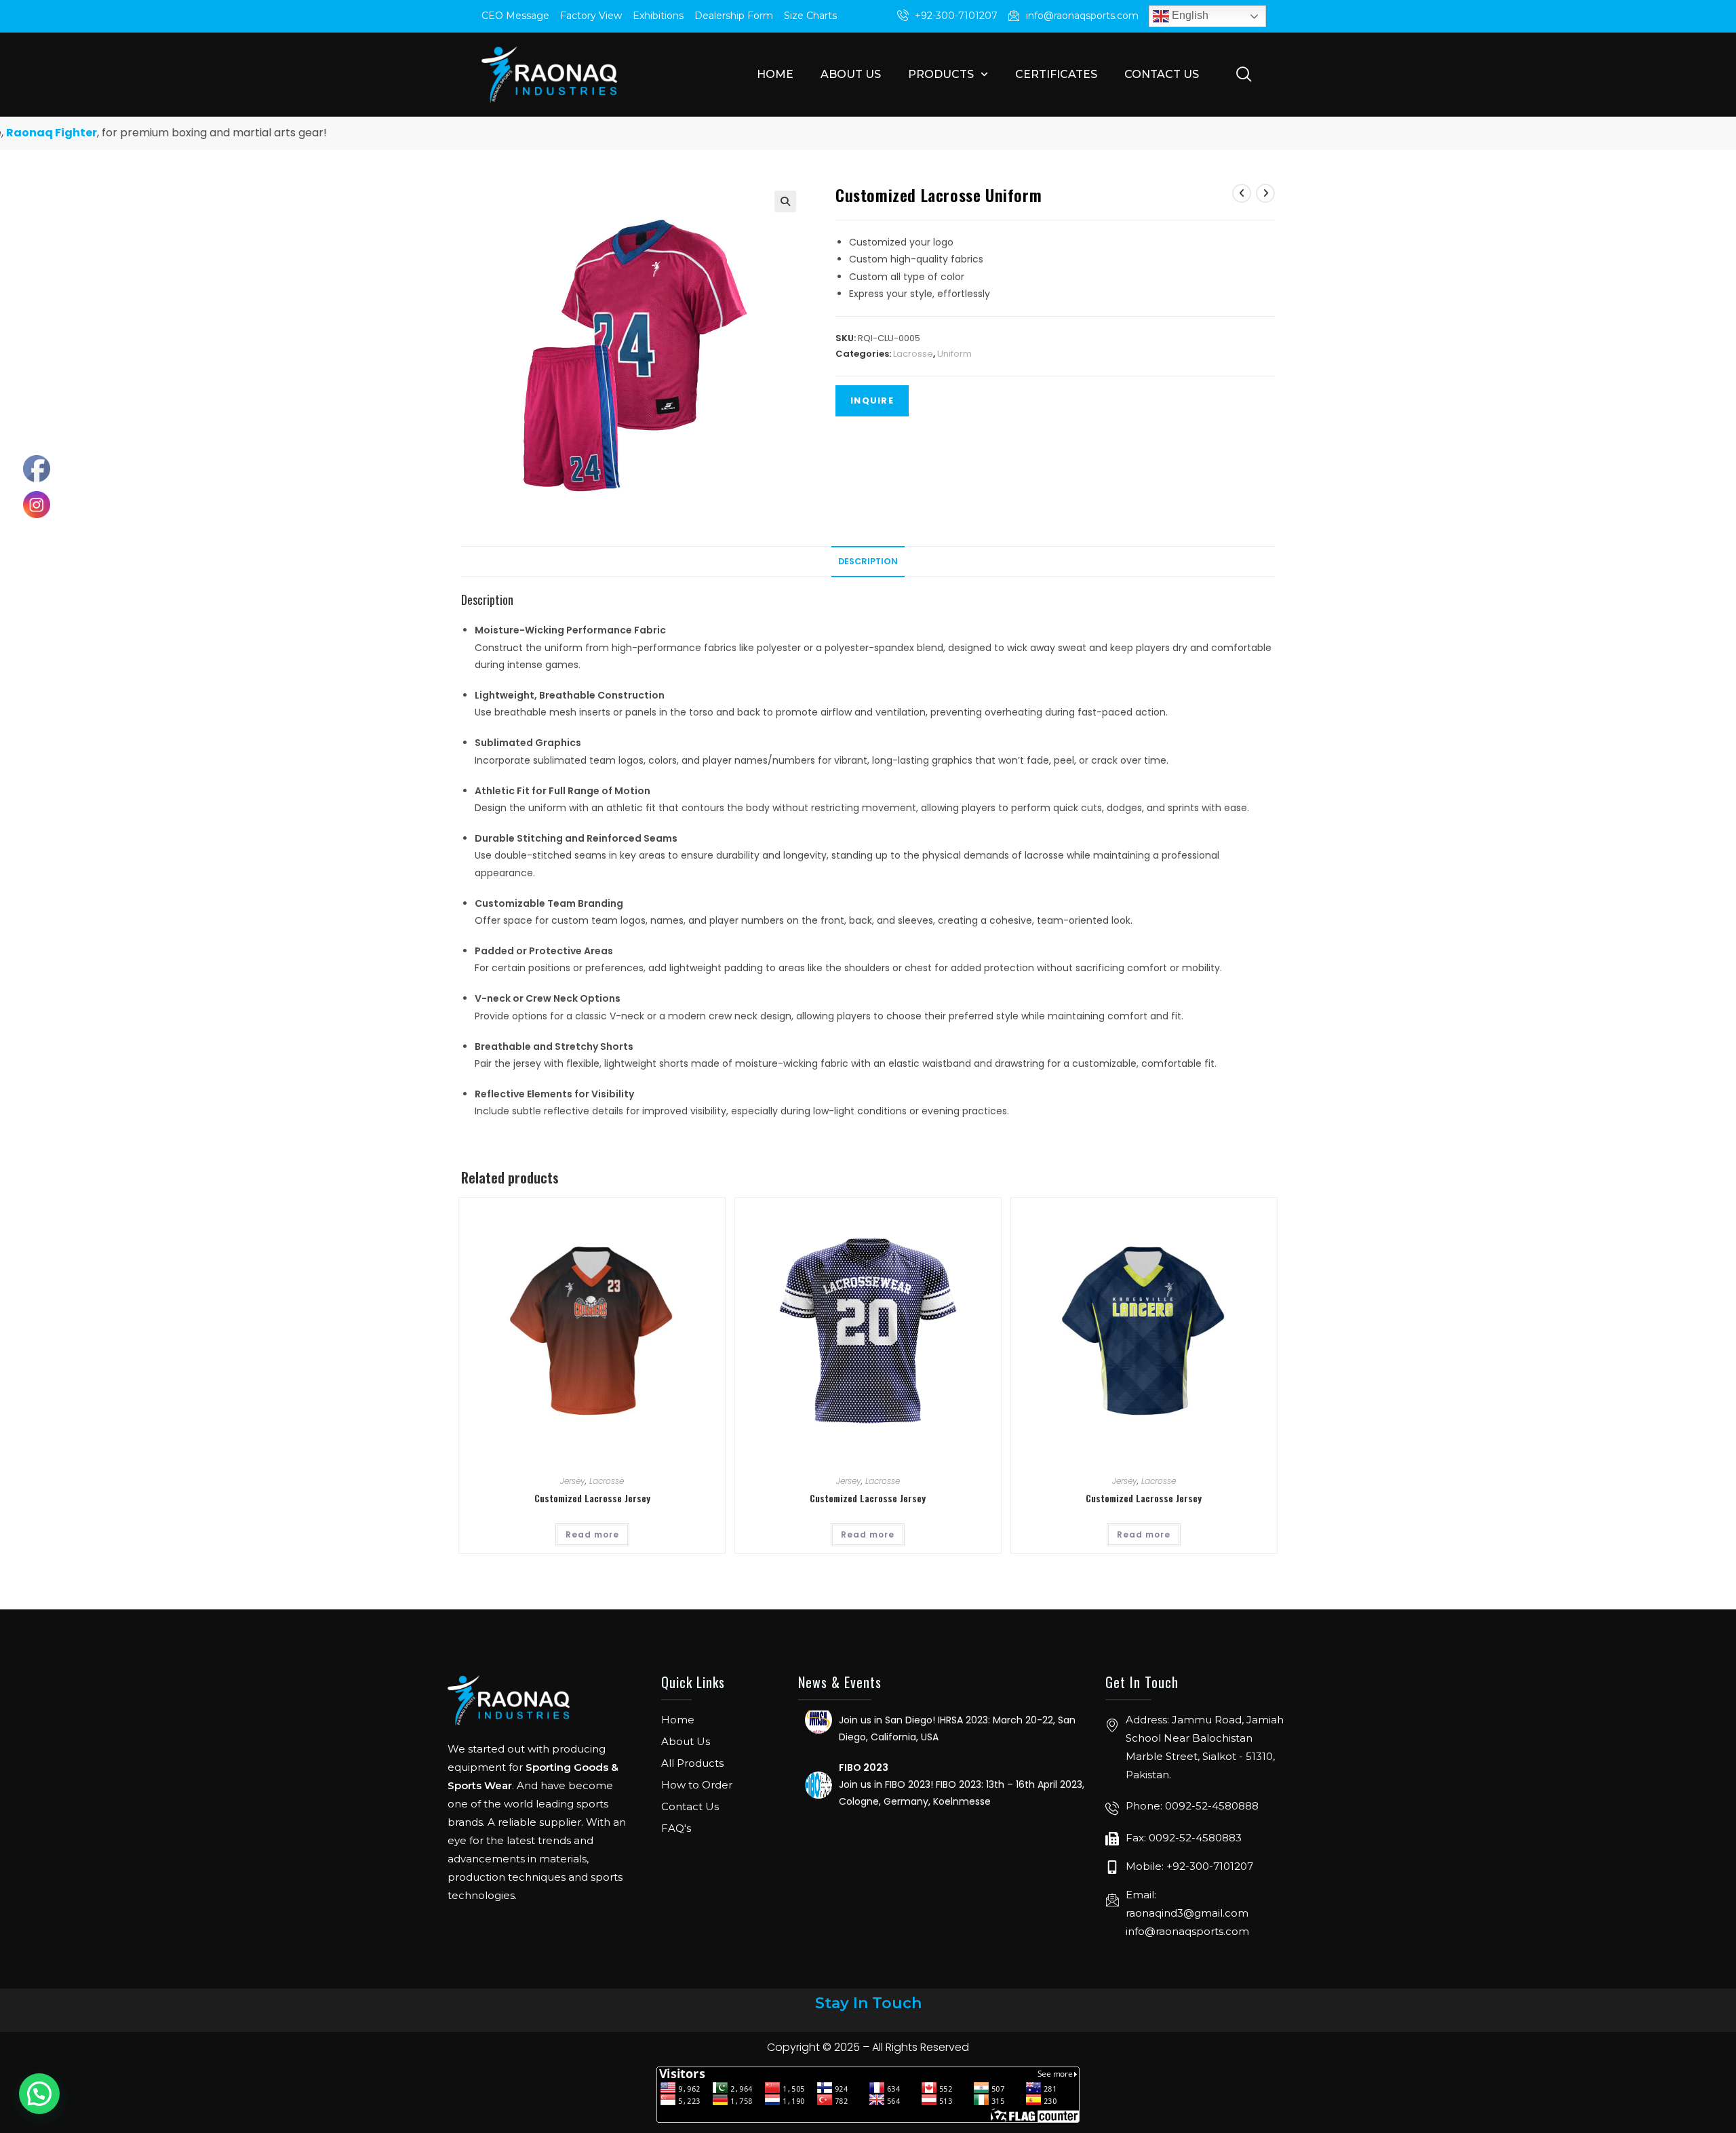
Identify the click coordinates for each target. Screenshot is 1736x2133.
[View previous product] (1242, 193)
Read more (592, 1534)
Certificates (1056, 74)
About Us (851, 74)
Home (775, 74)
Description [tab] (868, 561)
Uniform (954, 354)
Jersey (573, 1481)
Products (941, 74)
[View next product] (1265, 193)
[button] (785, 201)
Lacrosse (913, 354)
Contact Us (1162, 74)
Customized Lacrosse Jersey (592, 1498)
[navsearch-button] (1244, 73)
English (1189, 15)
